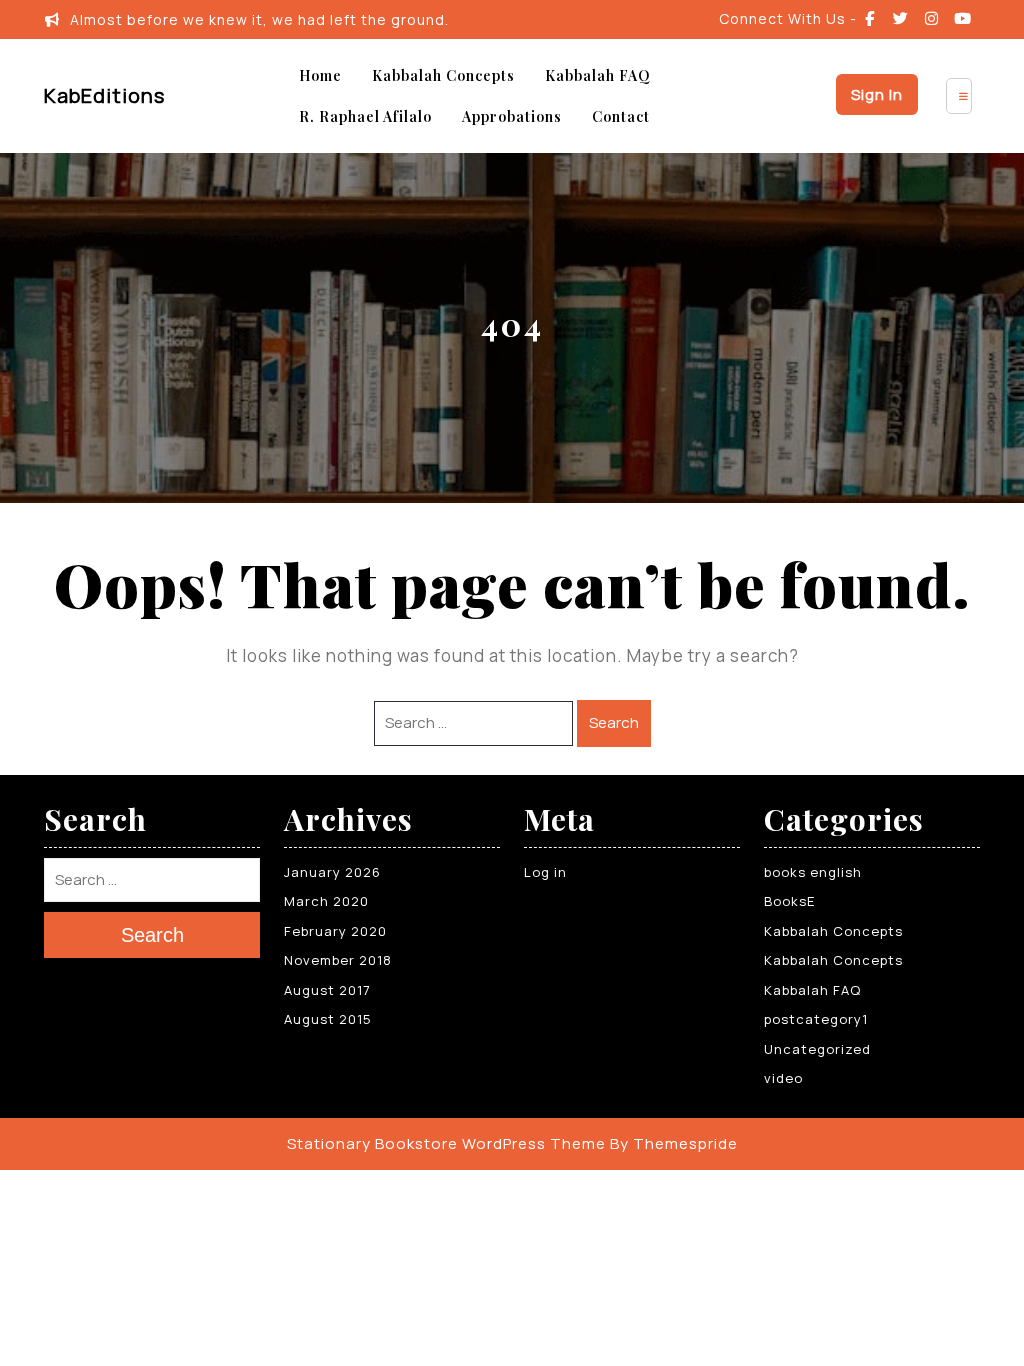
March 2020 (326, 901)
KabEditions (104, 95)
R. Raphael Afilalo (365, 116)
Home (320, 75)
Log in (545, 872)
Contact (621, 116)
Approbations (512, 116)
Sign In (877, 94)
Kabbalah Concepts (443, 75)
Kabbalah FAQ (598, 75)
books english (813, 872)
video (783, 1078)
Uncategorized (817, 1049)
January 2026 (332, 872)
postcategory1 (816, 1019)
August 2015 (328, 1019)
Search (614, 722)
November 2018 (338, 960)
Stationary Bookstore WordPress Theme (446, 1143)
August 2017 (327, 990)
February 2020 (335, 931)
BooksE (789, 901)
